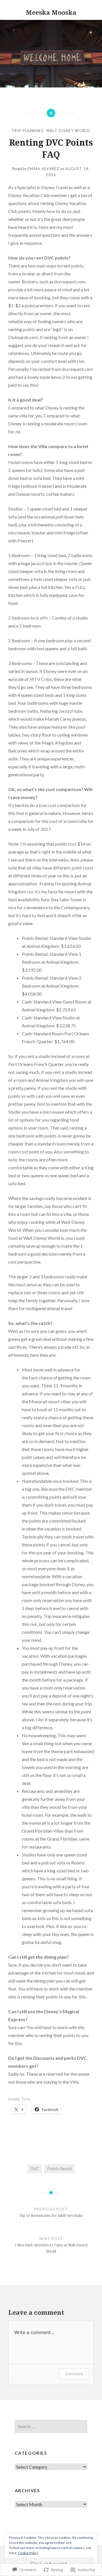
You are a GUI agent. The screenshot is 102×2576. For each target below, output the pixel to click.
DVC (35, 2169)
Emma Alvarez (43, 169)
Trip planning (28, 131)
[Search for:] (51, 2426)
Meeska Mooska (51, 12)
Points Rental (59, 2169)
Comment (74, 2374)
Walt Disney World (68, 131)
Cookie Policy (28, 2553)
